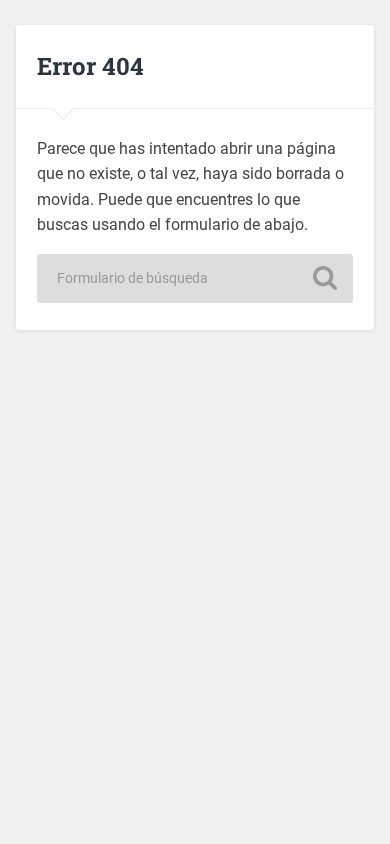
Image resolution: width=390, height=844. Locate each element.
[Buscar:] (195, 278)
